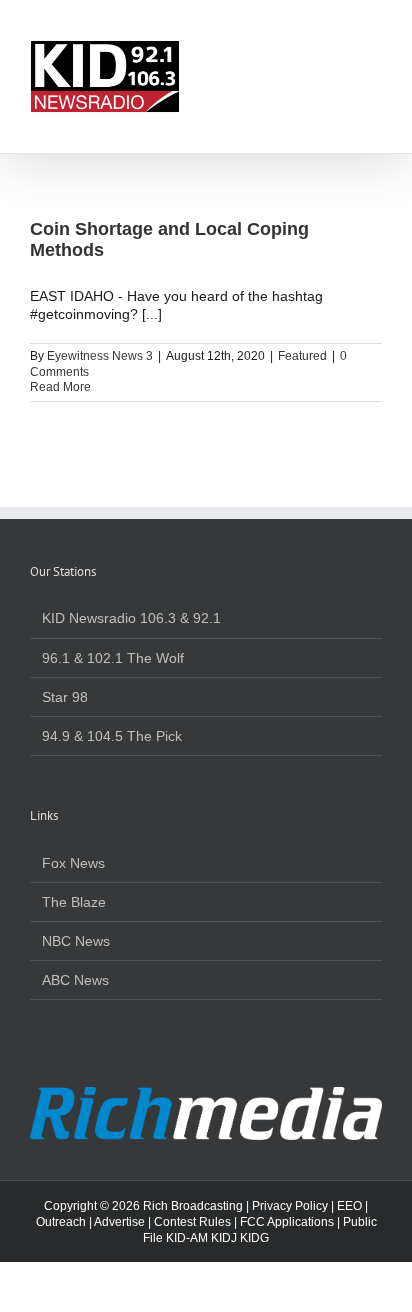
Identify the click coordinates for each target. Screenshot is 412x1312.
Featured (302, 356)
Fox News (73, 863)
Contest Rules (192, 1222)
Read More (60, 387)
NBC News (76, 941)
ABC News (75, 980)
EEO (349, 1206)
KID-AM (187, 1238)
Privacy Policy (290, 1206)
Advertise (119, 1222)
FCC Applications (287, 1222)
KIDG (254, 1238)
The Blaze (74, 902)
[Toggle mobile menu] (374, 50)
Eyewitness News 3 (100, 356)
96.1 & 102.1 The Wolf (113, 658)
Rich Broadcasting (193, 1206)
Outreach (61, 1222)
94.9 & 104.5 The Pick (112, 736)
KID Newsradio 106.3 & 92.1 (131, 618)
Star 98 (65, 697)
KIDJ (224, 1238)
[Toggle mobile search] (338, 50)
